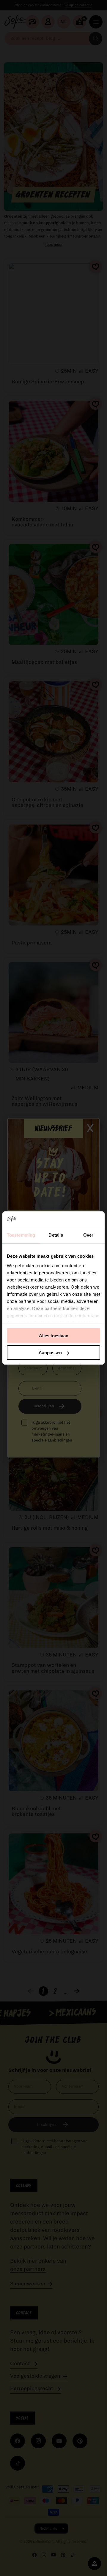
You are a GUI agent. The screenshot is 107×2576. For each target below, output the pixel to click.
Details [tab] (56, 1235)
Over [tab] (88, 1235)
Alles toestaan (54, 1336)
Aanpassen (50, 1353)
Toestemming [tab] (21, 1235)
